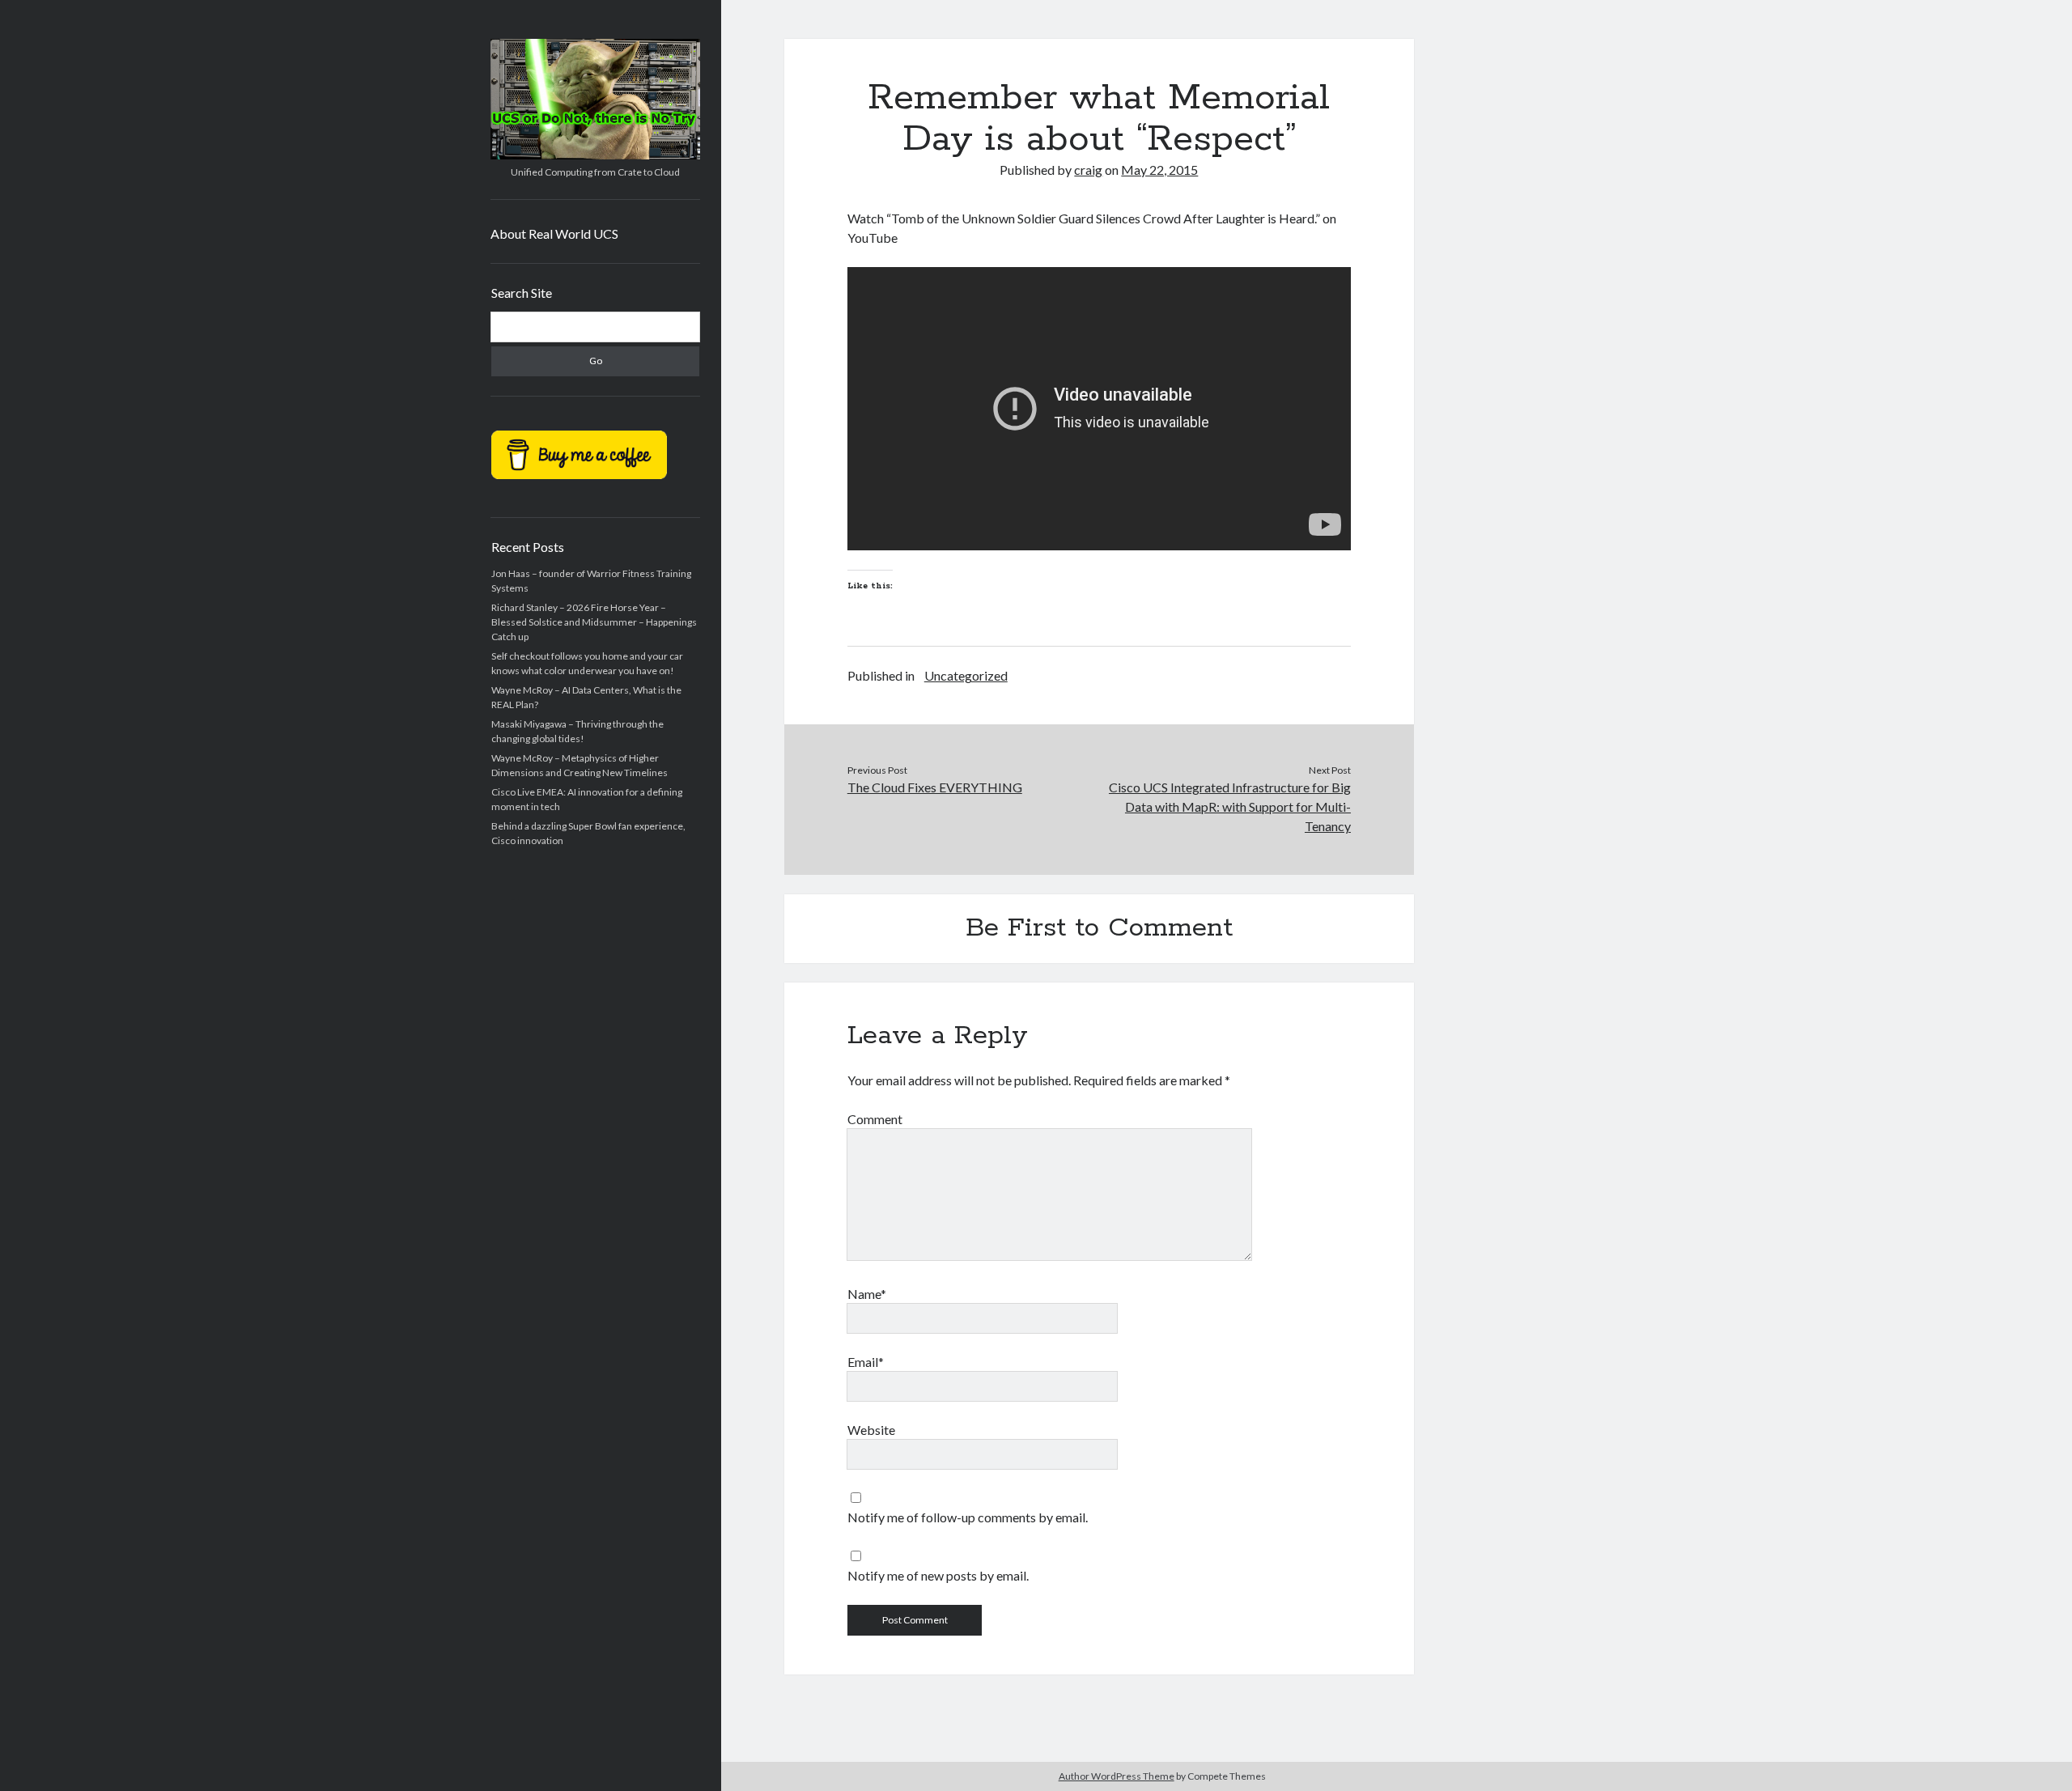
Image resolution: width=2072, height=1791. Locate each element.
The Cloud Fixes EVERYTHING (935, 787)
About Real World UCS (554, 233)
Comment (875, 1119)
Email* (866, 1362)
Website (871, 1430)
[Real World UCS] (595, 154)
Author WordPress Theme (1117, 1776)
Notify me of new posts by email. (938, 1575)
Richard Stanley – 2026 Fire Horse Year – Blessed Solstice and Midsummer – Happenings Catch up (594, 622)
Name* (867, 1294)
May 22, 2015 (1159, 170)
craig (1088, 170)
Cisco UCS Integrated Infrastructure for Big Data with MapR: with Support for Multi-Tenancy (1230, 806)
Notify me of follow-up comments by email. (968, 1517)
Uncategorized (966, 675)
